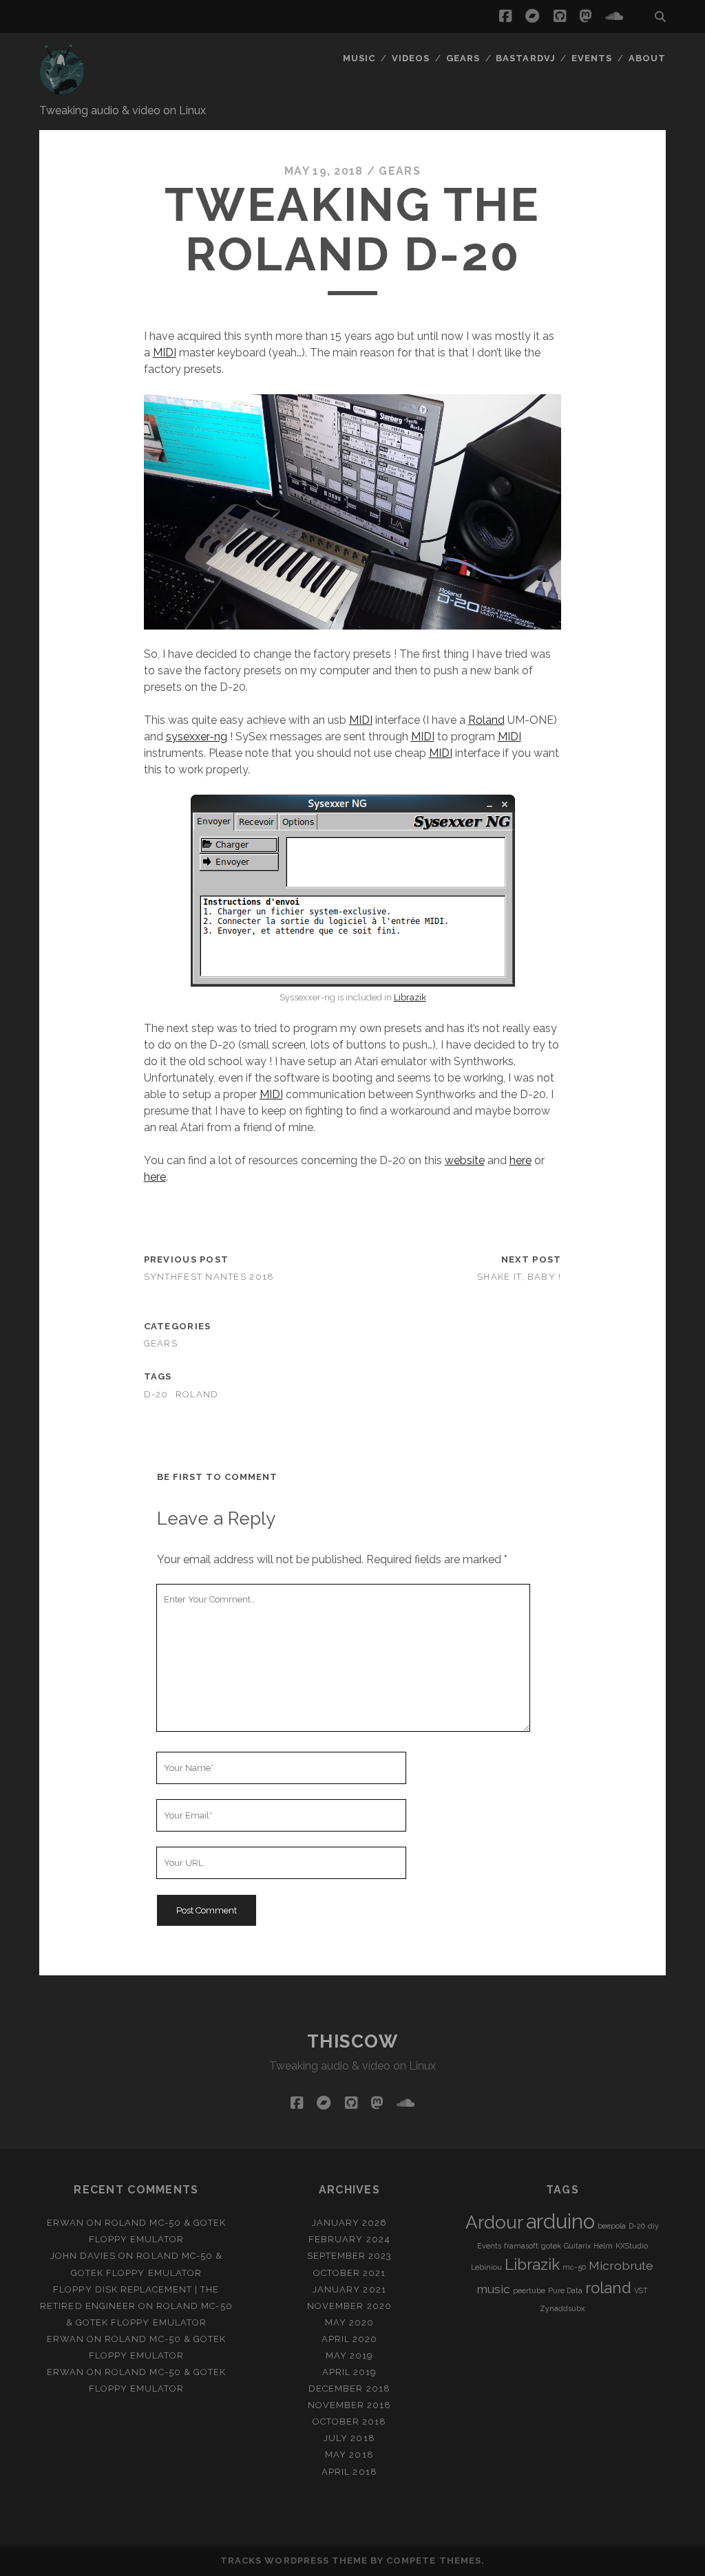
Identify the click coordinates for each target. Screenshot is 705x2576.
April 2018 (349, 2472)
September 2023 (350, 2256)
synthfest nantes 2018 (209, 1277)
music (493, 2289)
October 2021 (350, 2273)
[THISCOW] (63, 89)
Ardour (494, 2222)
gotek (551, 2246)
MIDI (165, 353)
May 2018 (349, 2455)
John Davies (83, 2256)
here (520, 1160)
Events (592, 58)
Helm (603, 2246)
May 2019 (349, 2355)
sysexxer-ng (197, 737)
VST (641, 2290)
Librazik (410, 997)
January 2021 (349, 2289)
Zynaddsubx (562, 2308)
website (465, 1160)
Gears (463, 58)
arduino (560, 2221)
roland (197, 1394)
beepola (612, 2226)
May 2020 (349, 2322)
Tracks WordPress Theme (294, 2561)
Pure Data (565, 2290)
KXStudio (632, 2246)
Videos (411, 58)
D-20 (156, 1394)
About (647, 58)
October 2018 (350, 2422)
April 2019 (349, 2372)
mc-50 (574, 2267)
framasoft (521, 2246)
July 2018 (349, 2438)
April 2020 (349, 2339)
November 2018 (350, 2405)
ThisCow (353, 2041)
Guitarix (577, 2246)
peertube (529, 2290)
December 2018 (349, 2389)
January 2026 (350, 2223)
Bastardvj (525, 58)
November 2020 (349, 2306)
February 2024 (349, 2239)
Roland (486, 720)
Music (359, 58)
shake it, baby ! (519, 1277)
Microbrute (621, 2265)
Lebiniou (486, 2267)
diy (653, 2226)
